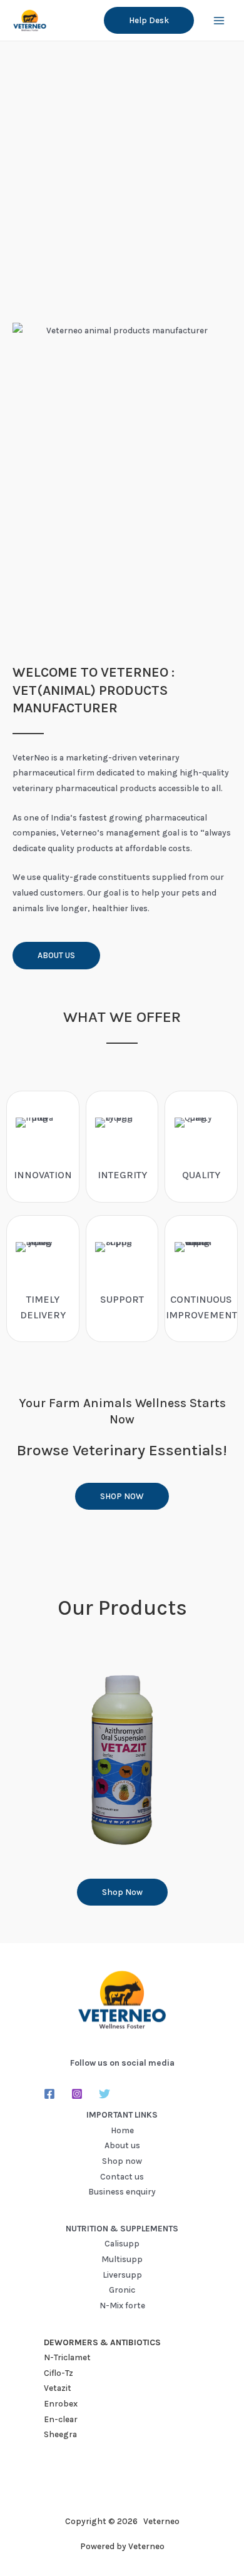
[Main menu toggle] (219, 20)
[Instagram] (77, 2094)
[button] (149, 21)
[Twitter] (104, 2094)
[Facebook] (49, 2094)
